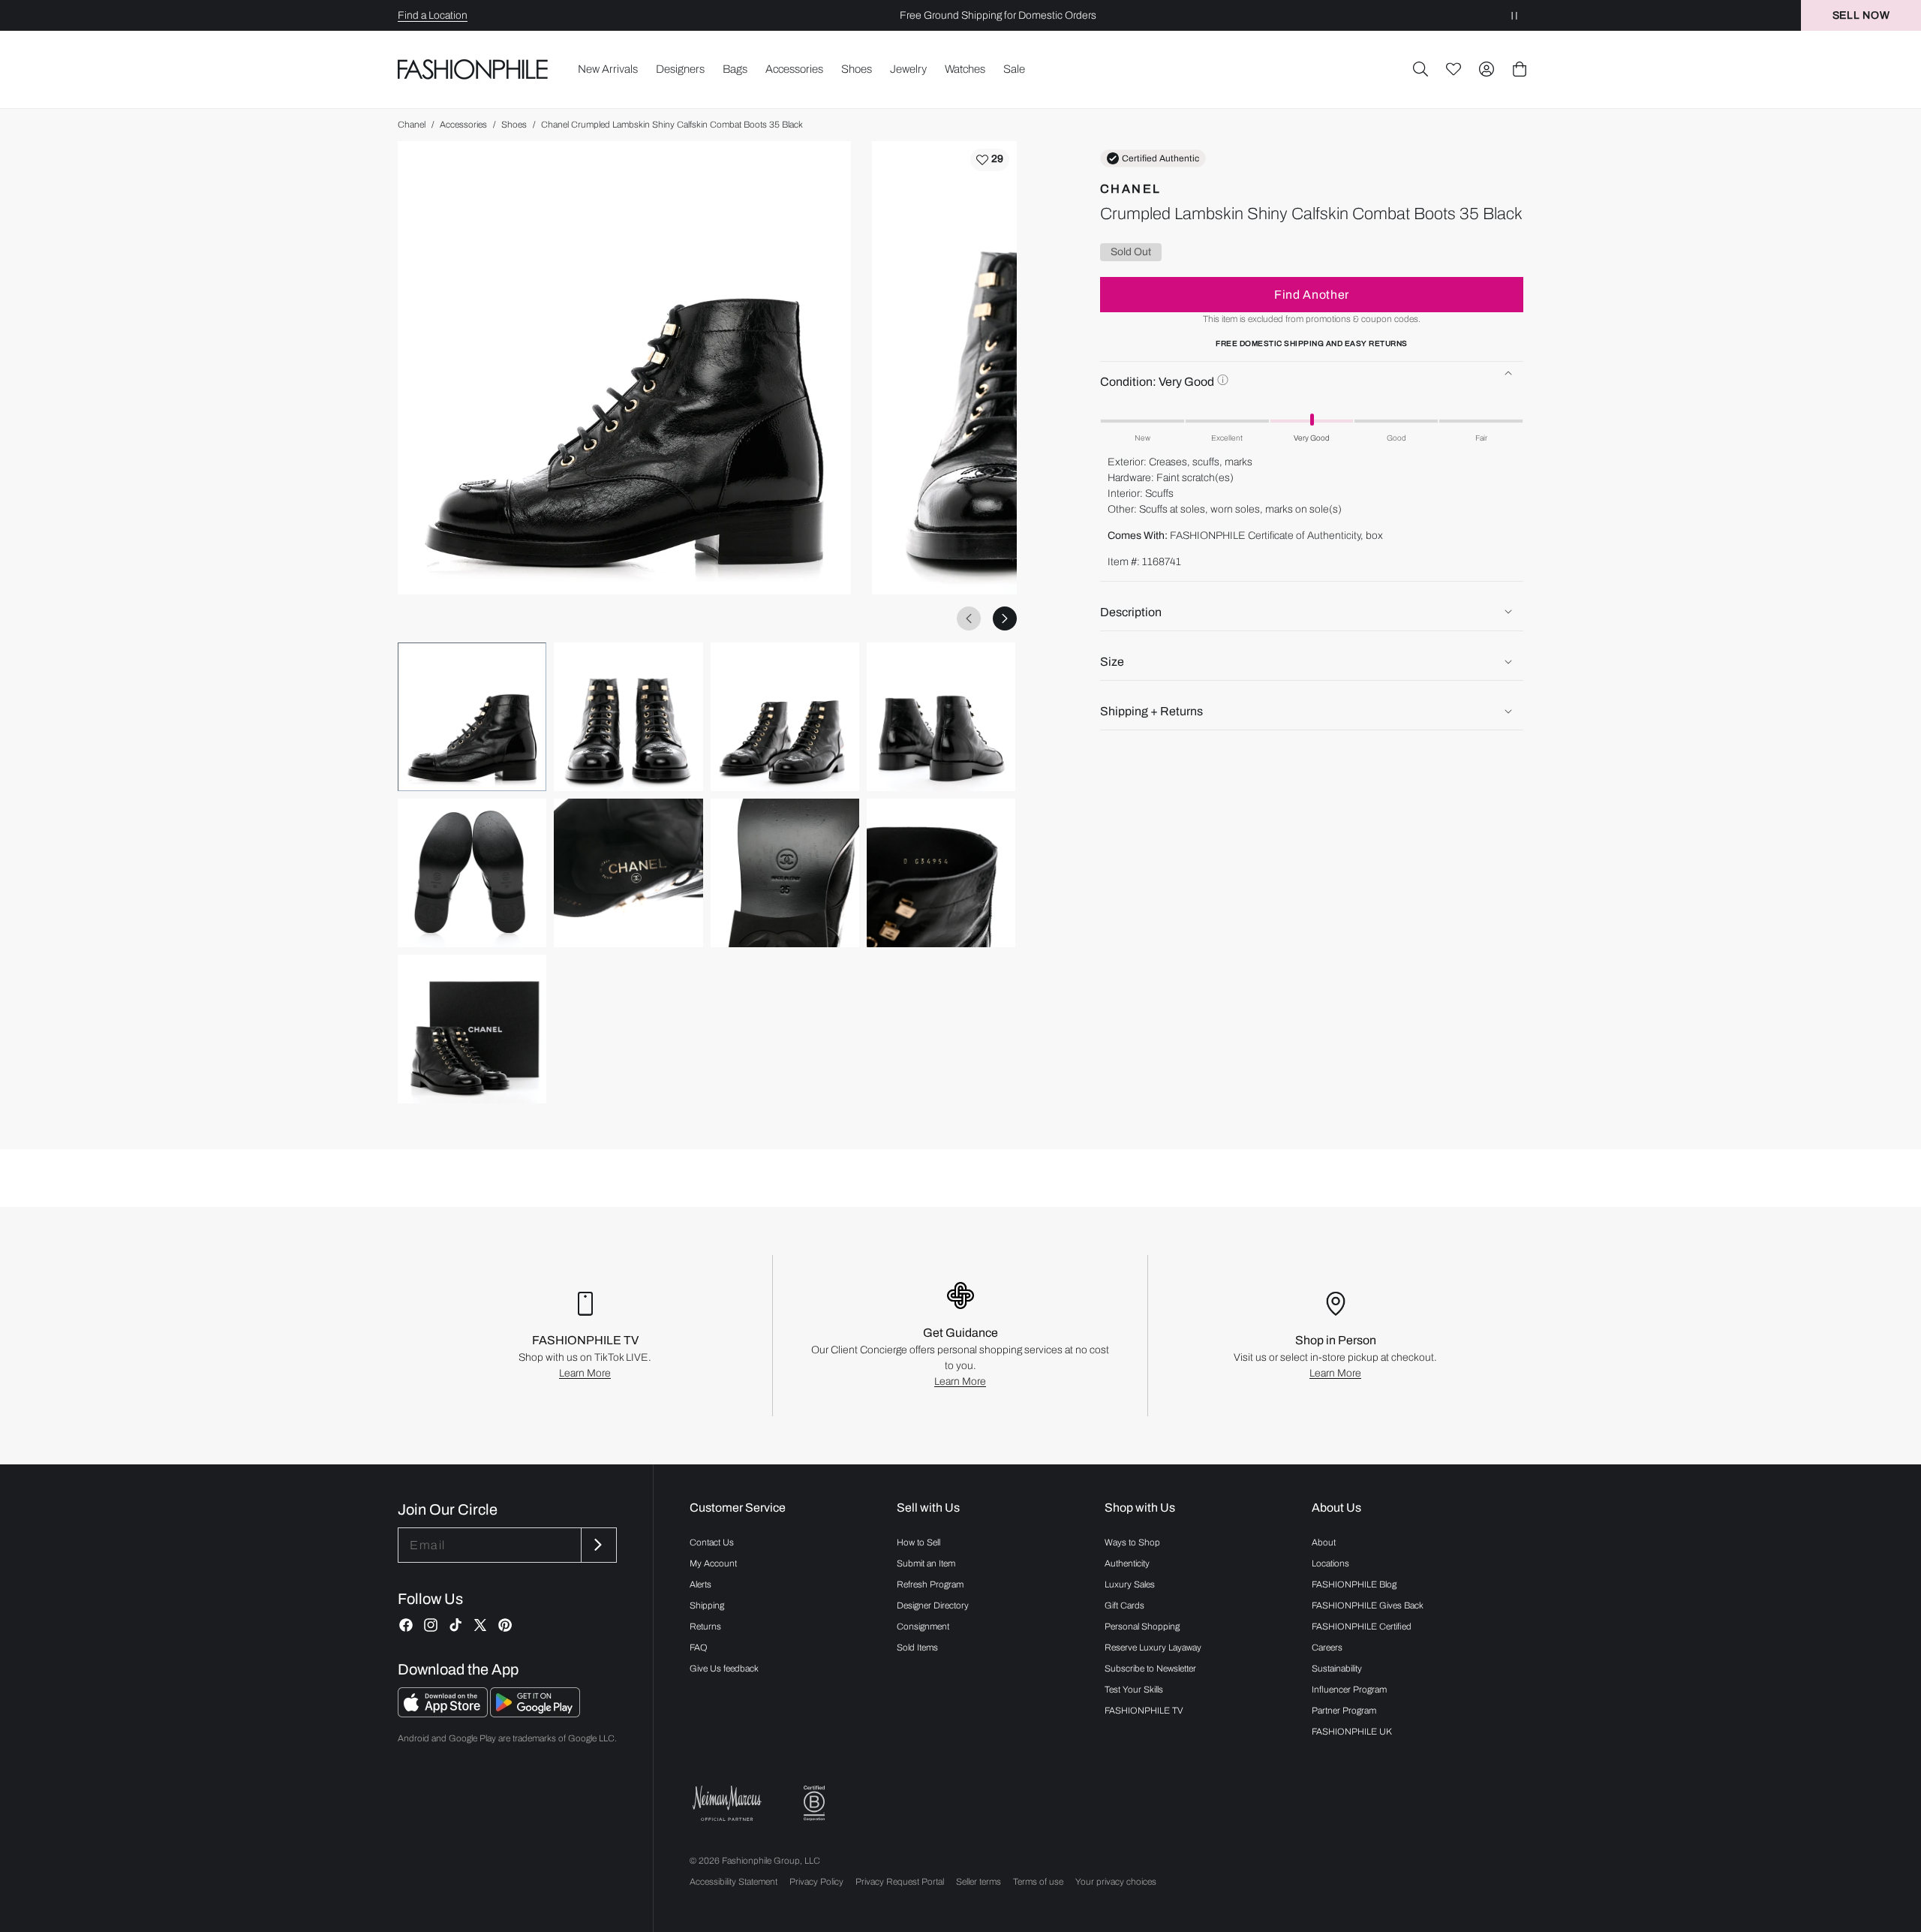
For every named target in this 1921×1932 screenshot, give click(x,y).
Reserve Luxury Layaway (1153, 1648)
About (1324, 1542)
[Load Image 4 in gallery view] (941, 717)
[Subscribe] (597, 1545)
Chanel (412, 125)
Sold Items (917, 1648)
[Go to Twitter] (480, 1625)
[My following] (1454, 69)
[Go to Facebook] (406, 1625)
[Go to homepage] (473, 69)
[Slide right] (1005, 618)
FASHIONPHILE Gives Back (1368, 1605)
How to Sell (918, 1542)
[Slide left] (969, 618)
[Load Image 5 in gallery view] (472, 873)
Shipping (707, 1605)
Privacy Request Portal (900, 1882)
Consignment (923, 1627)
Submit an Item (926, 1563)
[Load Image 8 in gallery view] (941, 873)
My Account (713, 1563)
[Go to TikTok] (455, 1625)
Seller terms (979, 1882)
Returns (705, 1627)
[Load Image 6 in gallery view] (628, 873)
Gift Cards (1124, 1605)
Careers (1327, 1648)
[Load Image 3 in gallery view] (785, 717)
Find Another (1312, 294)
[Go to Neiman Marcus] (727, 1803)
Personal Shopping (1142, 1627)
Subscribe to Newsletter (1150, 1669)
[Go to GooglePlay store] (535, 1713)
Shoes (514, 125)
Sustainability (1337, 1669)
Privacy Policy (816, 1882)
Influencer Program (1349, 1690)
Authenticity (1127, 1563)
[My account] (1487, 69)
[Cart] (1520, 69)
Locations (1330, 1563)
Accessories (463, 125)
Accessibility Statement (734, 1882)
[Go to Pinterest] (505, 1625)
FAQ (699, 1648)
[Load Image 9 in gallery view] (472, 1029)
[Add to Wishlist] (990, 160)
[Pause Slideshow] (1514, 15)
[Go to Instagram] (431, 1625)
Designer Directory (933, 1605)
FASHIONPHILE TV (1144, 1711)
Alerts (700, 1584)
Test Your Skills (1134, 1690)
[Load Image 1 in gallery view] (472, 717)
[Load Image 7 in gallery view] (785, 873)
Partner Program (1344, 1711)
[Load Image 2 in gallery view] (628, 717)
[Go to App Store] (444, 1713)
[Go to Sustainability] (814, 1803)
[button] (1420, 69)
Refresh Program (930, 1584)
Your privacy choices (1116, 1882)
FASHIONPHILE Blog (1354, 1584)
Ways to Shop (1132, 1542)
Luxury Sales (1130, 1584)
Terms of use (1038, 1882)
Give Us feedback (724, 1669)
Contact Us (712, 1542)
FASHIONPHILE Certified (1362, 1627)
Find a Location (433, 15)
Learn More (585, 1373)
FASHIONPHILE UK (1352, 1732)
